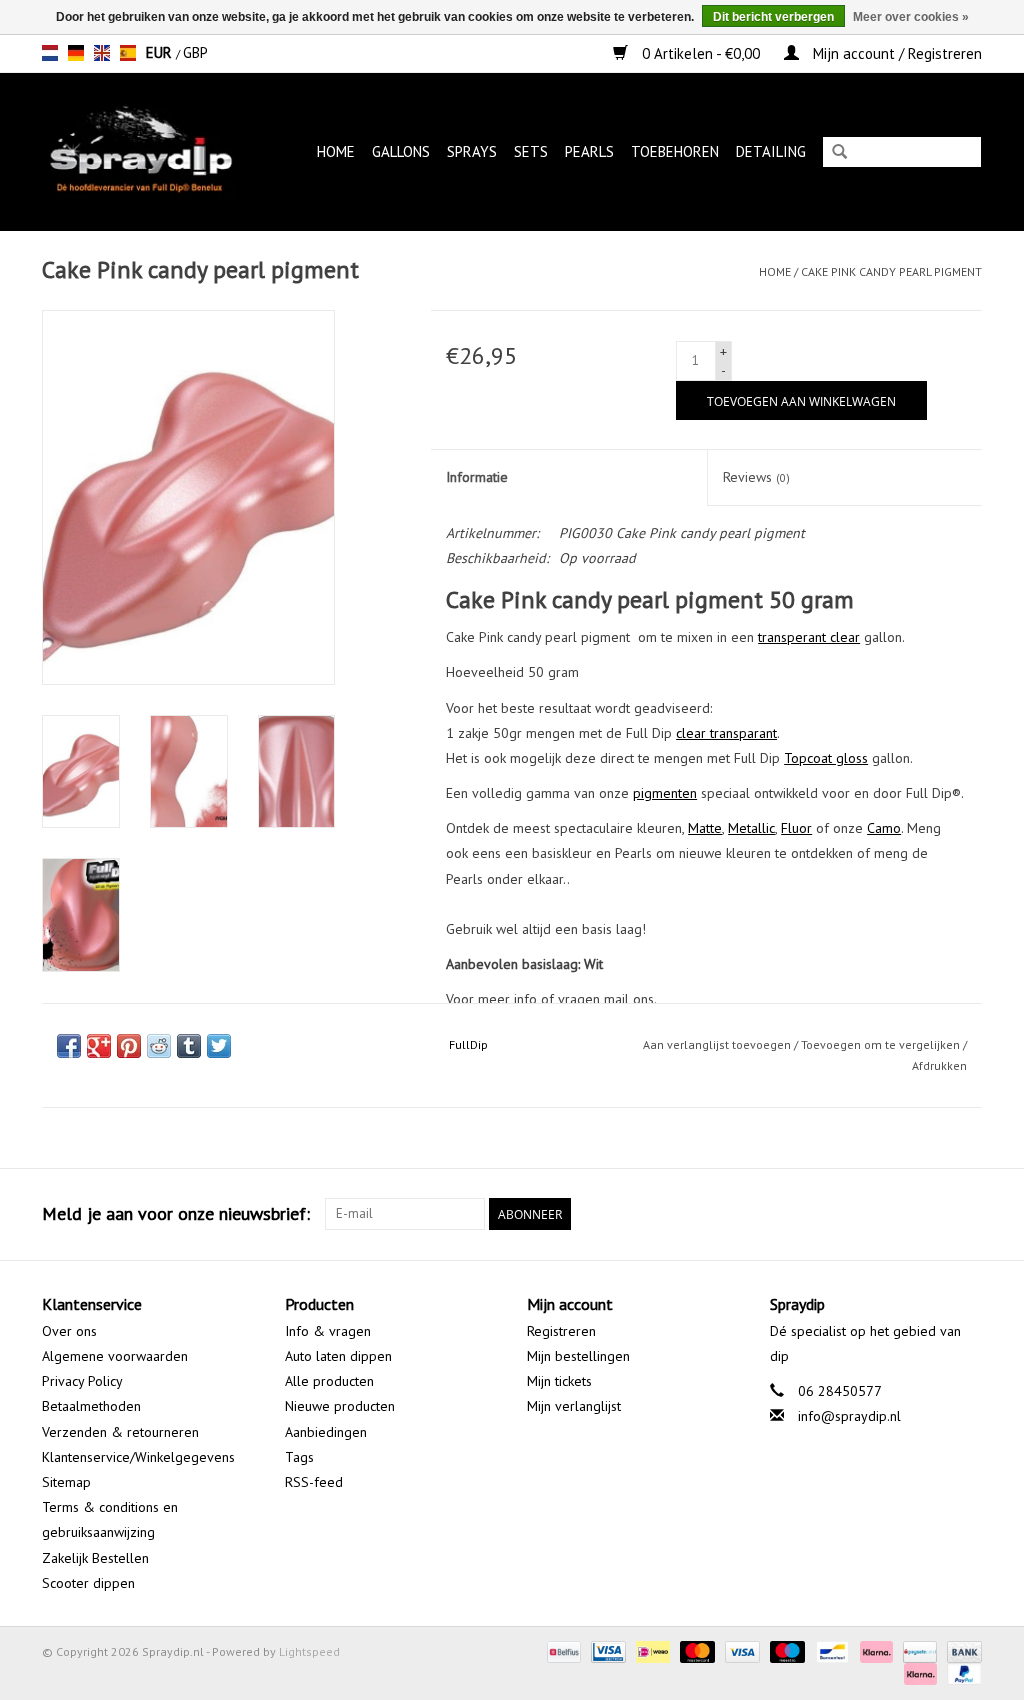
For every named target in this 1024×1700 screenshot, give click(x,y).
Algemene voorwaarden (115, 1356)
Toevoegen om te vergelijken (882, 1044)
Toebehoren (675, 151)
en (102, 53)
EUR (161, 52)
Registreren (561, 1331)
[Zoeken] (839, 153)
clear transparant (726, 733)
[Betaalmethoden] (562, 1650)
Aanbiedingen (326, 1432)
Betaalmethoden (91, 1406)
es (128, 53)
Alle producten (329, 1381)
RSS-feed (314, 1482)
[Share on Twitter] (219, 1046)
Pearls (589, 151)
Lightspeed (309, 1651)
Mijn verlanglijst (574, 1406)
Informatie (477, 477)
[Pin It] (129, 1046)
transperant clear (809, 637)
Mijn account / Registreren (895, 53)
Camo (884, 828)
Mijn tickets (559, 1381)
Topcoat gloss (826, 758)
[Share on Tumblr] (189, 1046)
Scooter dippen (88, 1583)
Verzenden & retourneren (120, 1432)
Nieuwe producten (340, 1406)
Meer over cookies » (911, 17)
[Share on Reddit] (159, 1046)
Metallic (751, 828)
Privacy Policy (82, 1381)
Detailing (771, 151)
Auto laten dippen (338, 1356)
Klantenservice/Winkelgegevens (138, 1457)
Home (336, 151)
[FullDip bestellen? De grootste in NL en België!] (147, 151)
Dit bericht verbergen (773, 17)
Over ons (69, 1331)
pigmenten (665, 793)
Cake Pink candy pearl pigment (891, 271)
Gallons (401, 151)
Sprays (472, 151)
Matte (705, 828)
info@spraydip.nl (849, 1416)
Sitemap (66, 1482)
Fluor (796, 828)
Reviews (756, 477)
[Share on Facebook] (69, 1046)
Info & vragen (328, 1331)
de (76, 53)
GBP (195, 52)
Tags (299, 1457)
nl (50, 53)
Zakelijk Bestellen (95, 1558)
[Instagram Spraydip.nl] (966, 1214)
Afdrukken (939, 1065)
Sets (531, 151)
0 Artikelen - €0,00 (701, 53)
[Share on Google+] (99, 1046)
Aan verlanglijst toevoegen (717, 1044)
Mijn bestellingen (578, 1356)
